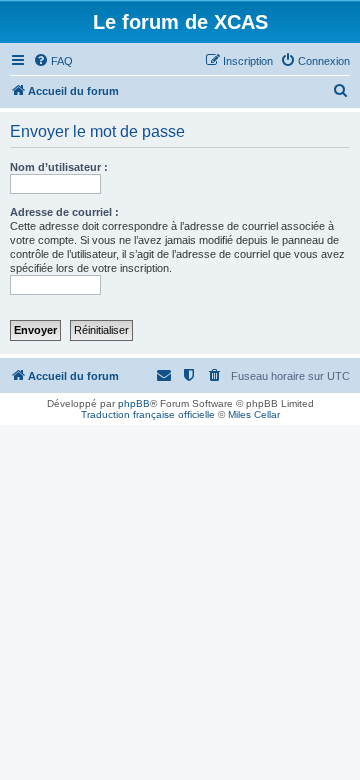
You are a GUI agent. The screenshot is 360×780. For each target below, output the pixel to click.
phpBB (134, 403)
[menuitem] (53, 61)
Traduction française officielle (148, 414)
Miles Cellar (254, 414)
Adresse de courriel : (64, 212)
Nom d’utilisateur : (59, 167)
